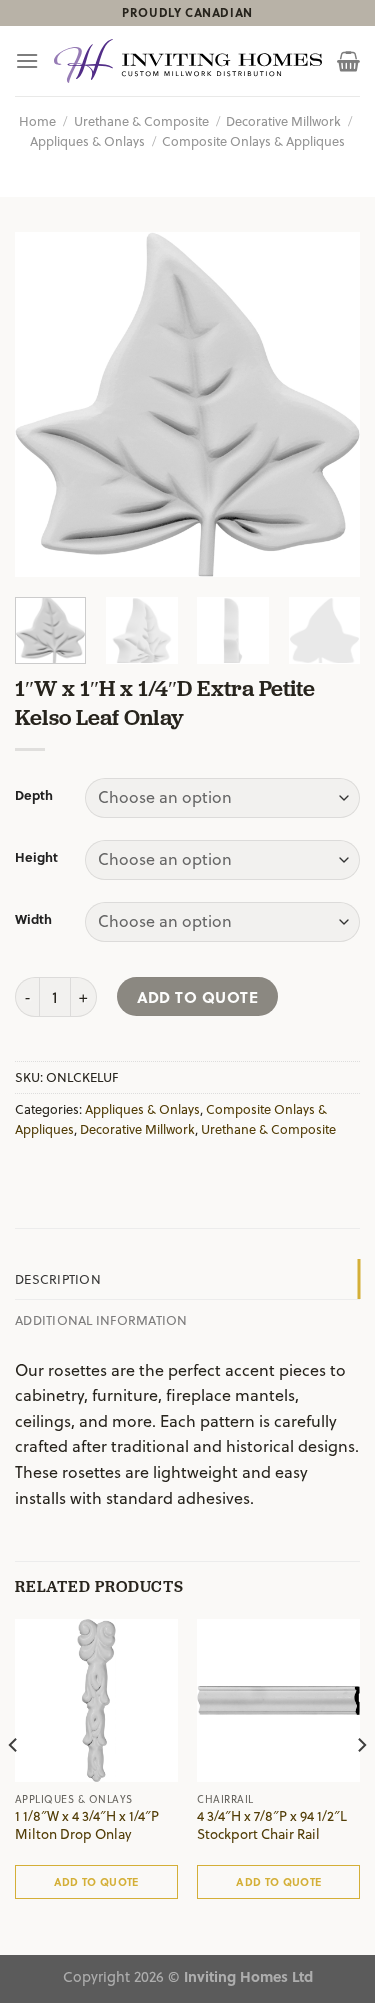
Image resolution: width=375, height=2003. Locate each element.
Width (33, 919)
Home (37, 120)
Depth (34, 795)
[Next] (328, 404)
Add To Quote (198, 996)
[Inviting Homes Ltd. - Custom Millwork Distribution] (188, 61)
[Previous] (47, 404)
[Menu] (27, 60)
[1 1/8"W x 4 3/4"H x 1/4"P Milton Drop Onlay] (96, 1700)
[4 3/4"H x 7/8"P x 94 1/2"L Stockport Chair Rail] (278, 1700)
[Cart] (348, 61)
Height (36, 857)
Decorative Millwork (283, 120)
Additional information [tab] (101, 1319)
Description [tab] (58, 1278)
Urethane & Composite (141, 120)
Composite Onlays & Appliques (253, 140)
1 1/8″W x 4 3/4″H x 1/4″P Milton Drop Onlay (87, 1824)
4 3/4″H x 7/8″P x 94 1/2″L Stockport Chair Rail (272, 1824)
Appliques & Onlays (87, 140)
